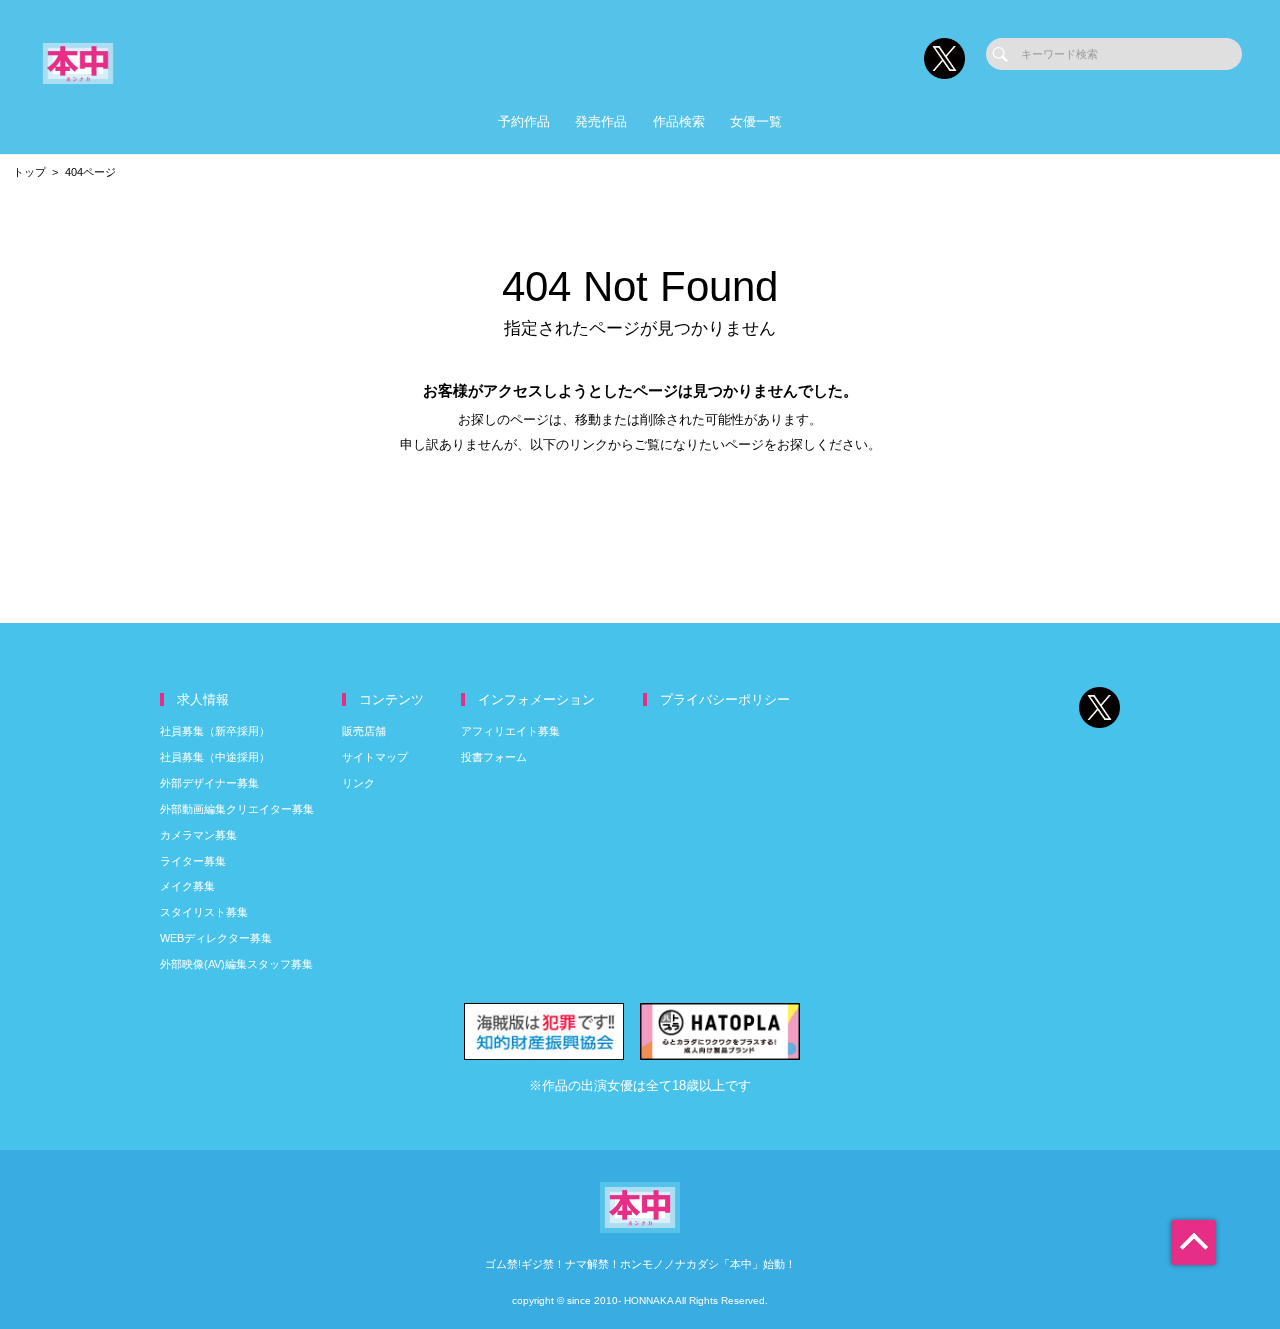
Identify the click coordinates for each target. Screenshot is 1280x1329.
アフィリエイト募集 (510, 731)
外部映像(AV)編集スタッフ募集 (236, 964)
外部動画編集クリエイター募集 (237, 809)
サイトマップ (375, 757)
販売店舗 (364, 731)
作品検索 (679, 121)
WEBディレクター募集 (216, 938)
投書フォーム (494, 757)
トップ (29, 172)
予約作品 (524, 121)
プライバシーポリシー (725, 699)
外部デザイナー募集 (209, 783)
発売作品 (601, 121)
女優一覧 (756, 121)
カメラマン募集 (198, 835)
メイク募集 (187, 886)
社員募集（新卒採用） (215, 731)
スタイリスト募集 (204, 912)
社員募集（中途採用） (215, 757)
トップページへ (640, 508)
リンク (358, 783)
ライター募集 (193, 861)
